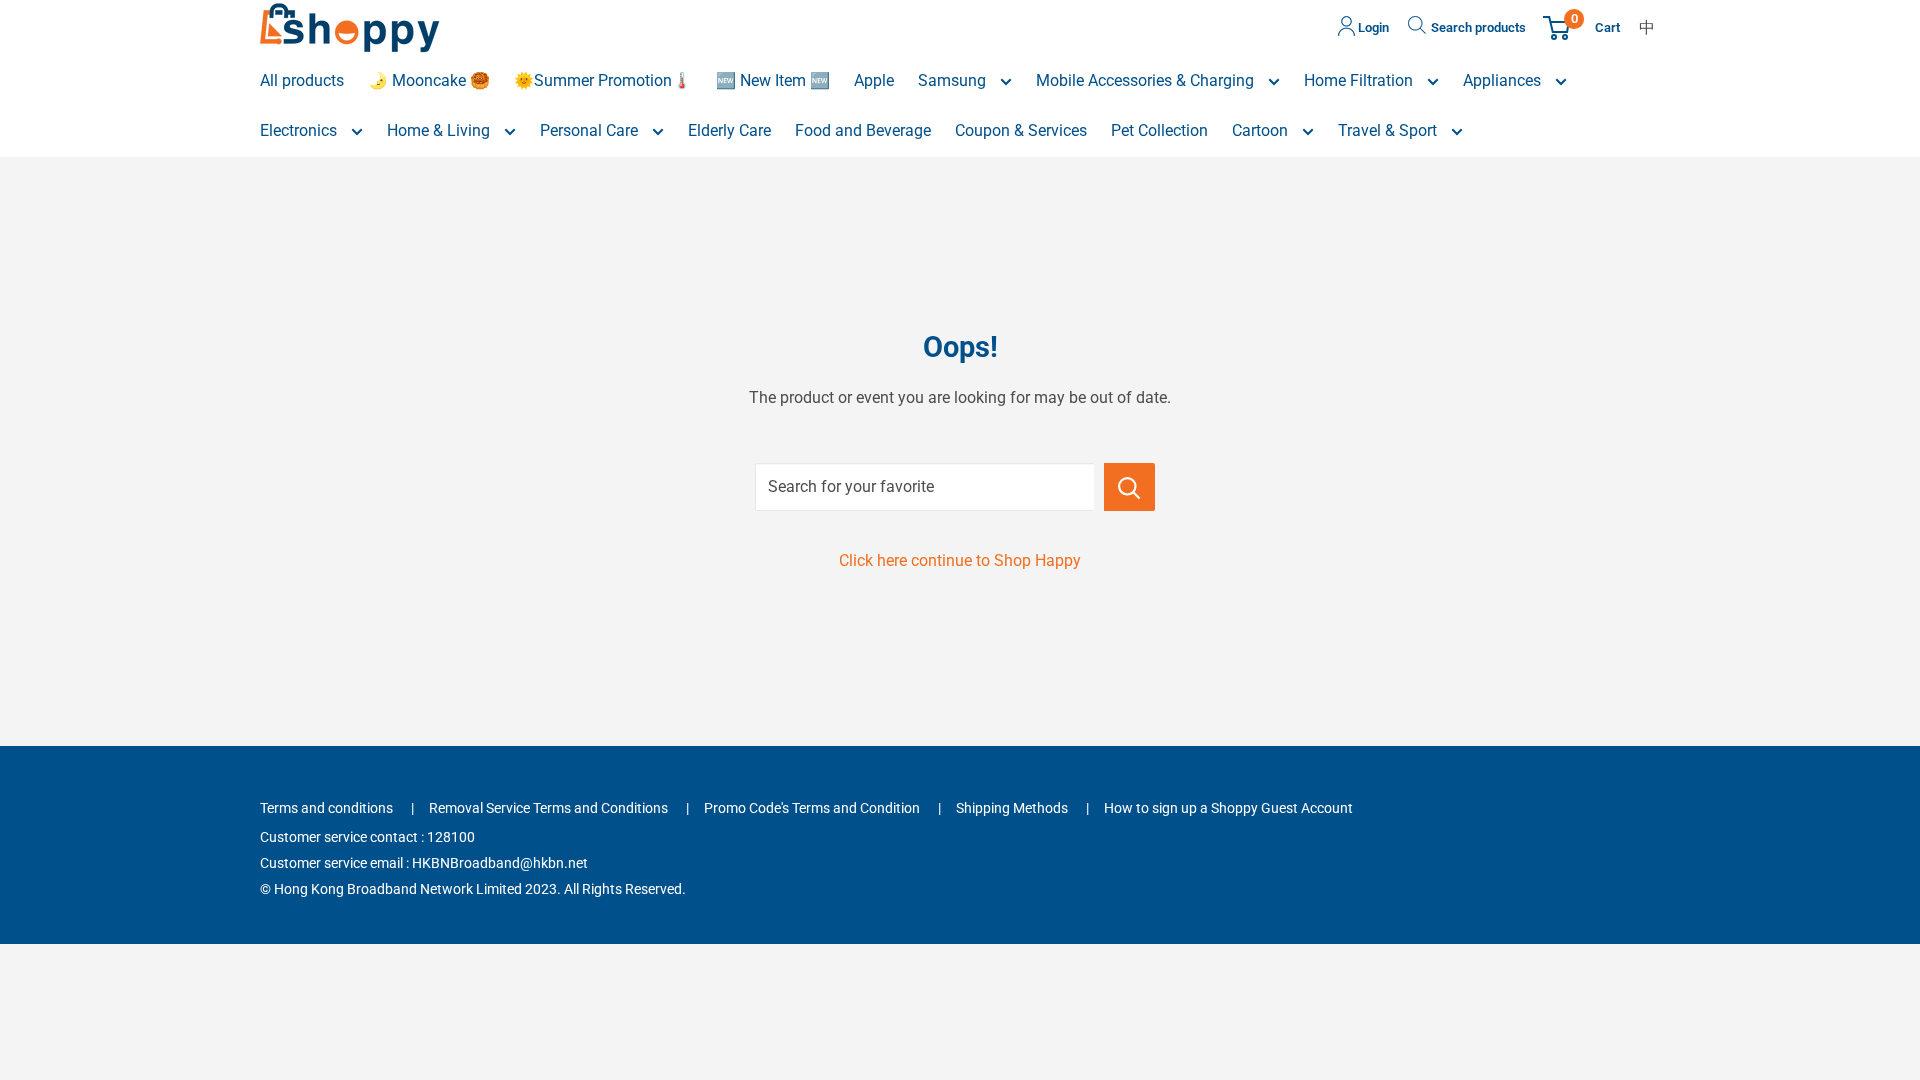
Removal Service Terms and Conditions (548, 808)
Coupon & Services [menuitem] (1021, 130)
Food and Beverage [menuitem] (863, 130)
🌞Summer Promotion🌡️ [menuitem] (603, 80)
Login (1372, 27)
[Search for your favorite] (1129, 487)
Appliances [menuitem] (1504, 80)
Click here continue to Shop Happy (960, 560)
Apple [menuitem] (874, 80)
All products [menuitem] (302, 80)
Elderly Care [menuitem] (729, 130)
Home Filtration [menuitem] (1360, 80)
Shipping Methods (1012, 808)
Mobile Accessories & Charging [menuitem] (1147, 80)
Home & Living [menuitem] (440, 130)
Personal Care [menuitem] (591, 130)
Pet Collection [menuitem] (1159, 130)
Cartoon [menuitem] (1262, 130)
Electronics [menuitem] (300, 130)
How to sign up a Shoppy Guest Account (1228, 808)
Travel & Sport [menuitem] (1389, 130)
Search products (1478, 27)
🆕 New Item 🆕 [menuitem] (773, 80)
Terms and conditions (326, 808)
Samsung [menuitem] (954, 80)
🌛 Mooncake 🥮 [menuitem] (429, 80)
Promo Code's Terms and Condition (812, 808)
